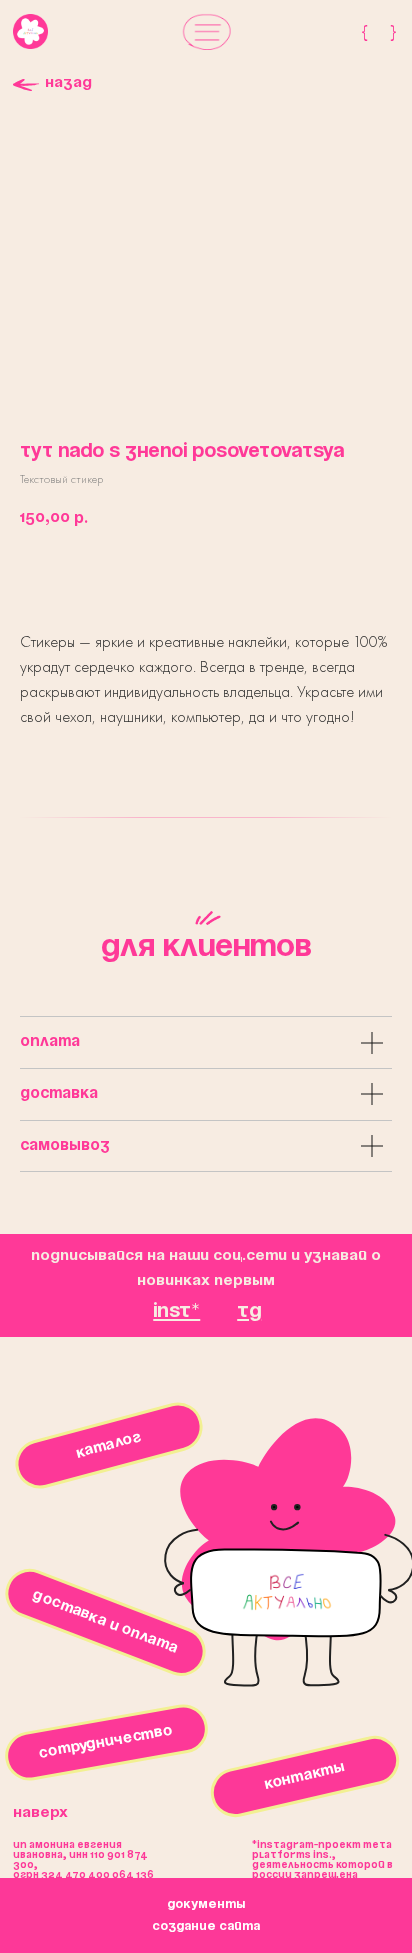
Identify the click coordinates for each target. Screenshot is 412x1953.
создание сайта (206, 1926)
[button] (207, 31)
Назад (68, 83)
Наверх (40, 1813)
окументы (206, 1904)
